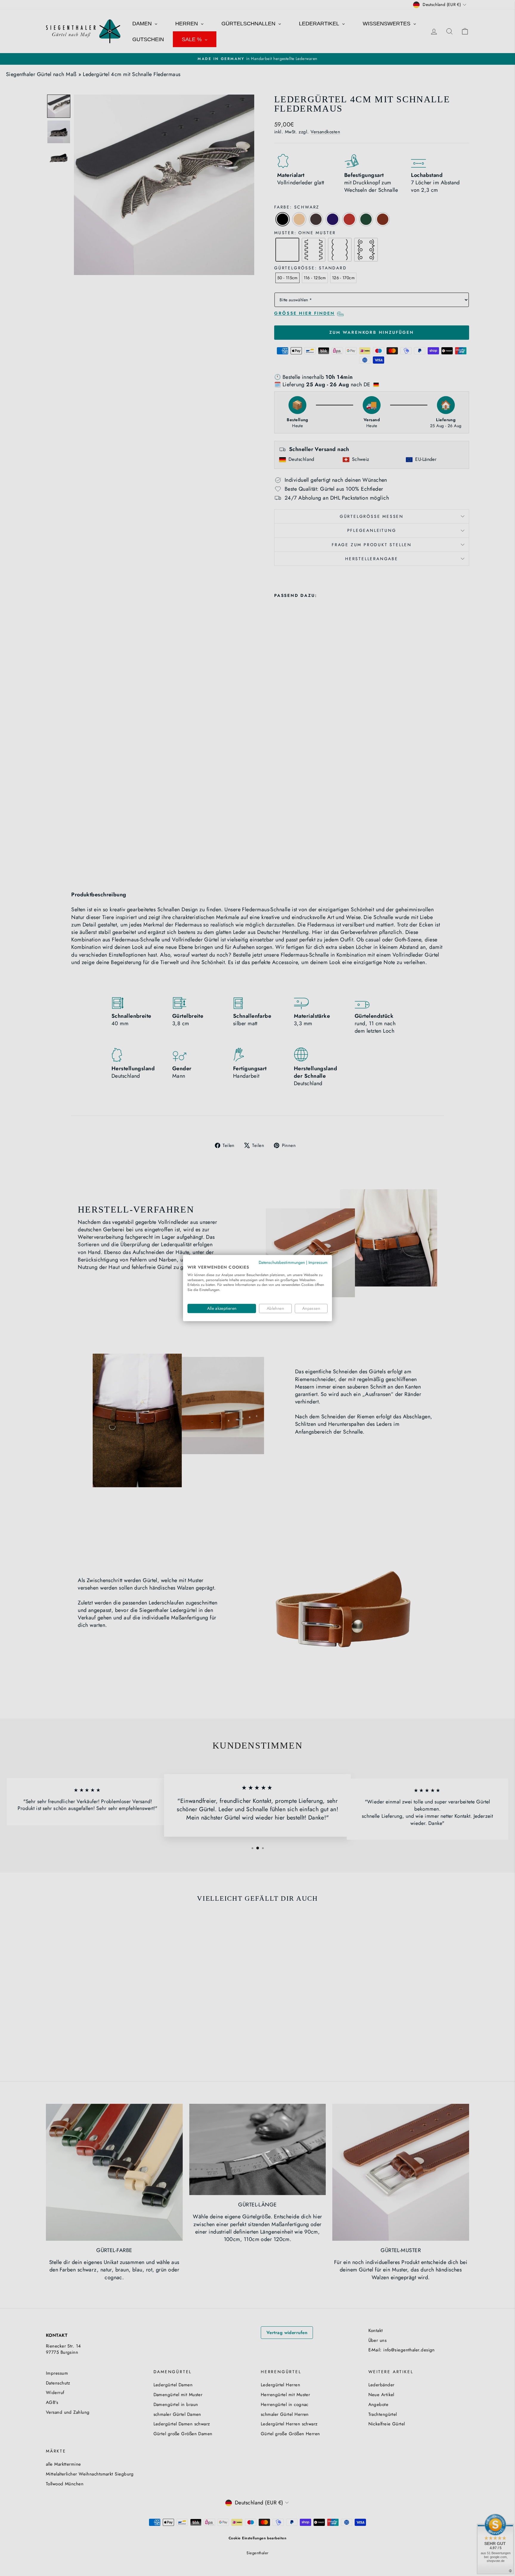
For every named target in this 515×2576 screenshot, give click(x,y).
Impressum (318, 1262)
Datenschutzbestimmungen (282, 1262)
